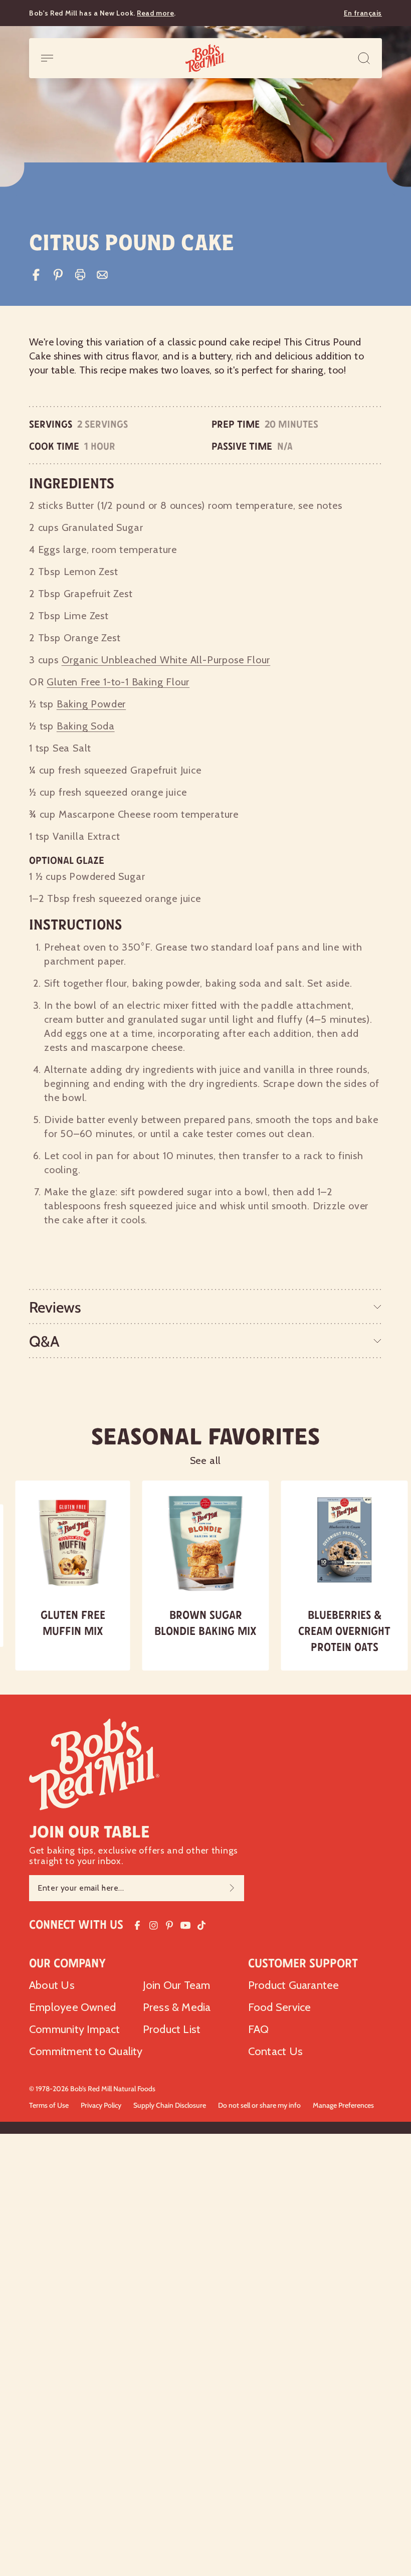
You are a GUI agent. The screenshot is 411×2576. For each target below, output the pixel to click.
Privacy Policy (101, 2105)
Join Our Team (177, 1985)
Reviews (55, 1307)
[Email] (102, 275)
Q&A (44, 1341)
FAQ (259, 2029)
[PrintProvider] (80, 275)
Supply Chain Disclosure (170, 2105)
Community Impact (75, 2029)
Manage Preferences (343, 2105)
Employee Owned (72, 2007)
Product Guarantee (294, 1985)
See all (206, 1460)
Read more (155, 13)
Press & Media (177, 2007)
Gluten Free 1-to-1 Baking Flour (118, 682)
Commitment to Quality (86, 2051)
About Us (52, 1985)
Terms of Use (49, 2105)
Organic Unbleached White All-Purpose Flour (166, 660)
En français (363, 13)
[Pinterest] (58, 275)
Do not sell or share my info (259, 2105)
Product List (172, 2029)
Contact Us (275, 2051)
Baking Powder (91, 704)
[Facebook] (36, 275)
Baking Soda (86, 726)
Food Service (280, 2007)
